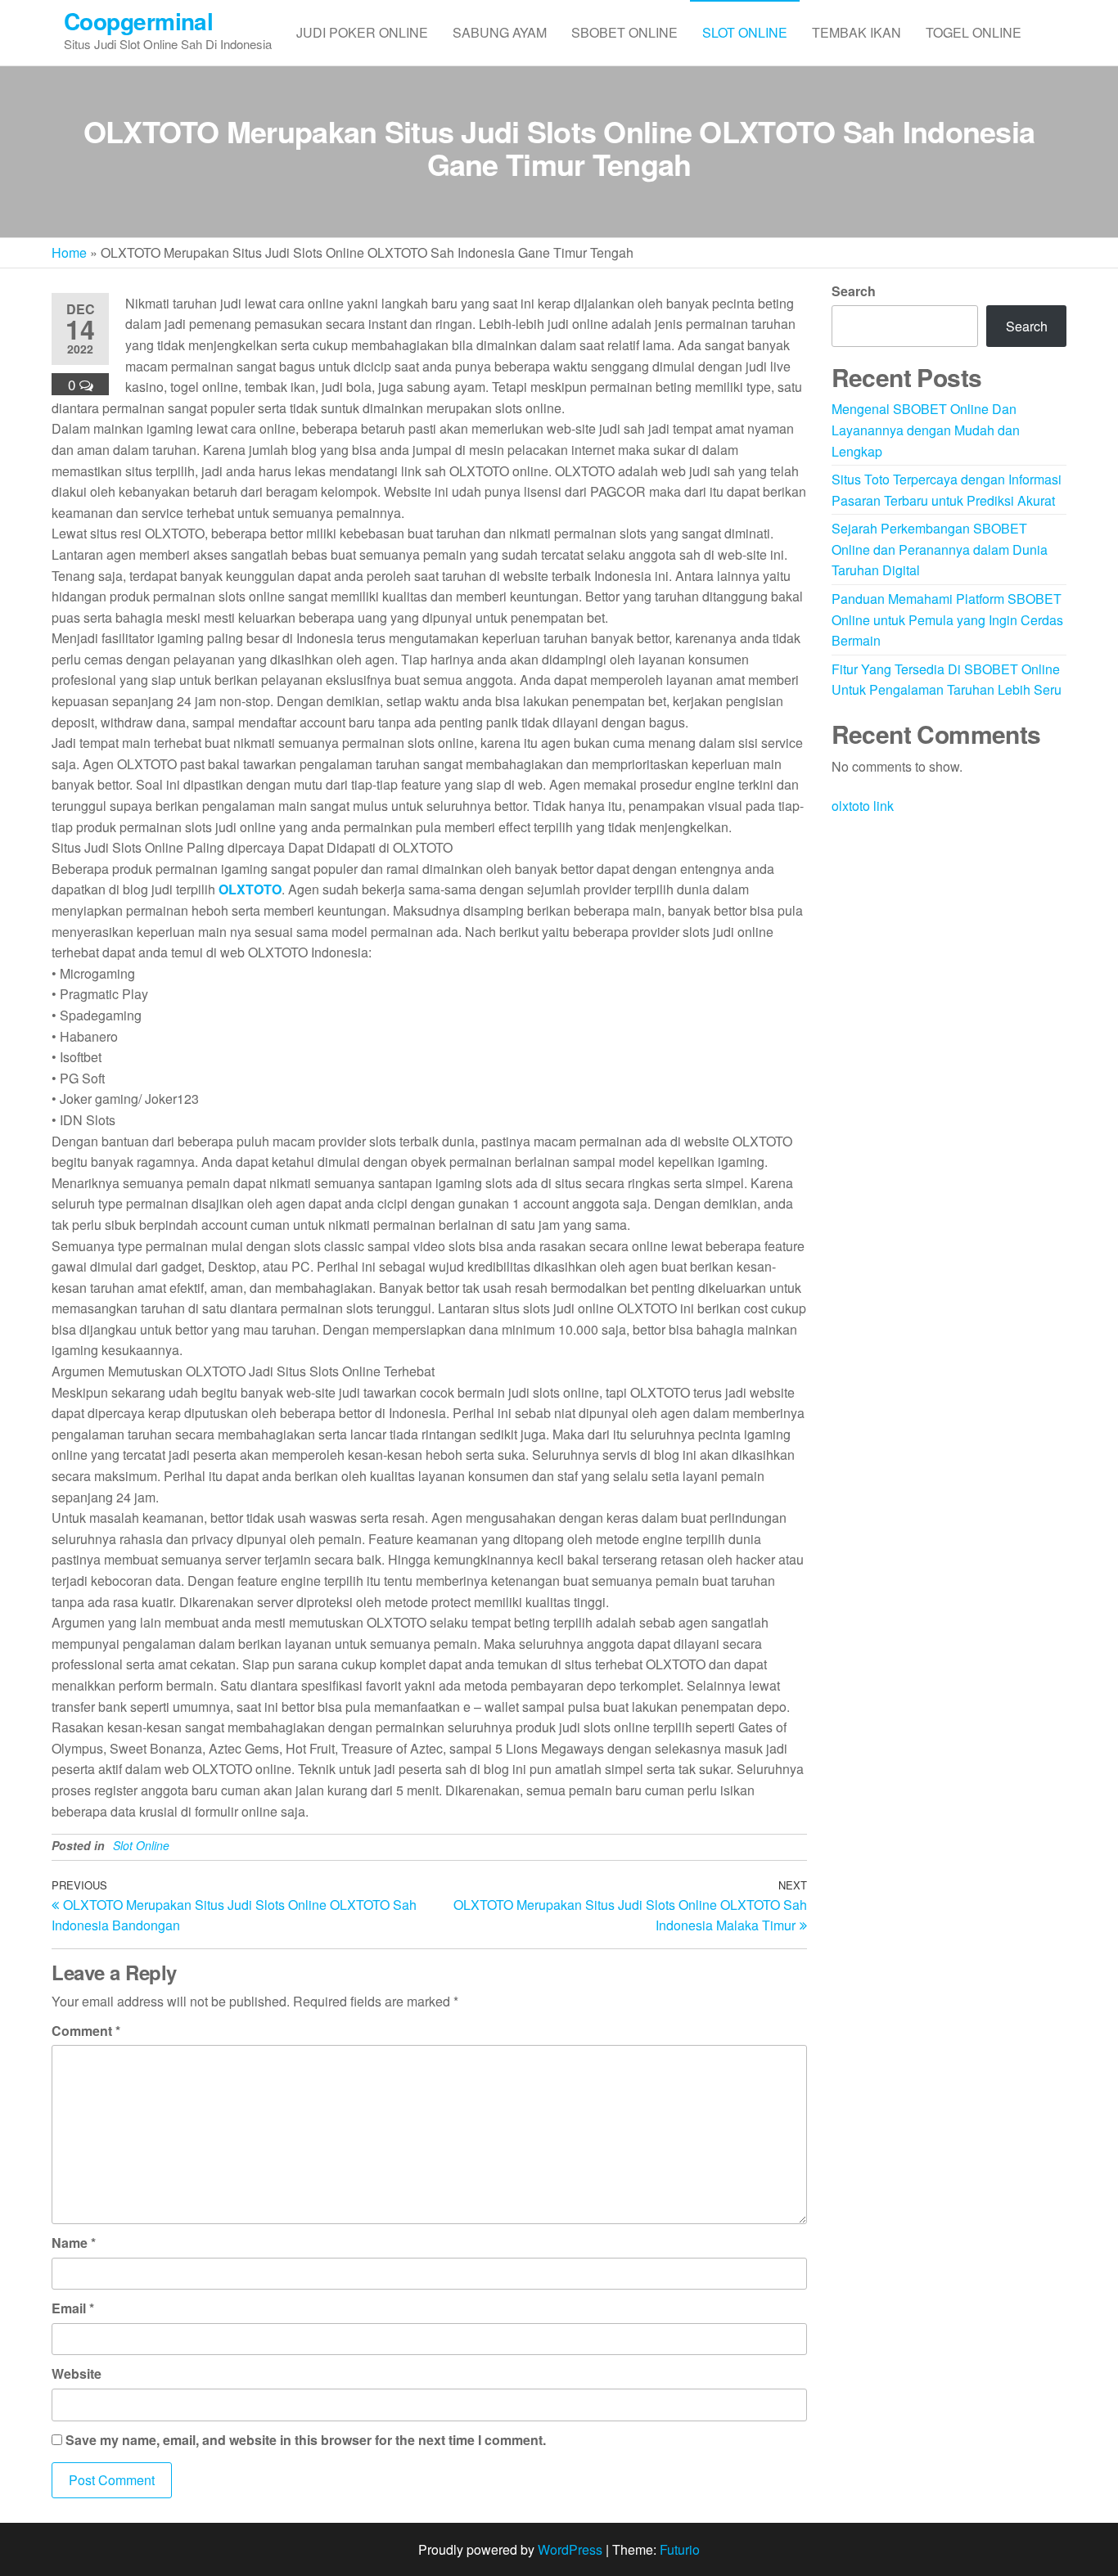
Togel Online (974, 32)
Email (73, 2308)
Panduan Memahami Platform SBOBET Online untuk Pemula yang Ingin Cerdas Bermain (947, 619)
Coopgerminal (138, 21)
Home (69, 252)
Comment (86, 2031)
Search (854, 291)
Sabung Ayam (500, 32)
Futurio (680, 2549)
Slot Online (745, 32)
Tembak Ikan (857, 32)
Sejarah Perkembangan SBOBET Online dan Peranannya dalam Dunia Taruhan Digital (940, 549)
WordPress (570, 2549)
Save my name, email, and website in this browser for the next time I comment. (306, 2440)
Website (77, 2373)
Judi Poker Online (362, 32)
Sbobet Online (624, 32)
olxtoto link (863, 806)
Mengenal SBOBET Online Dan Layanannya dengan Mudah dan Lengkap (926, 430)
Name (74, 2243)
